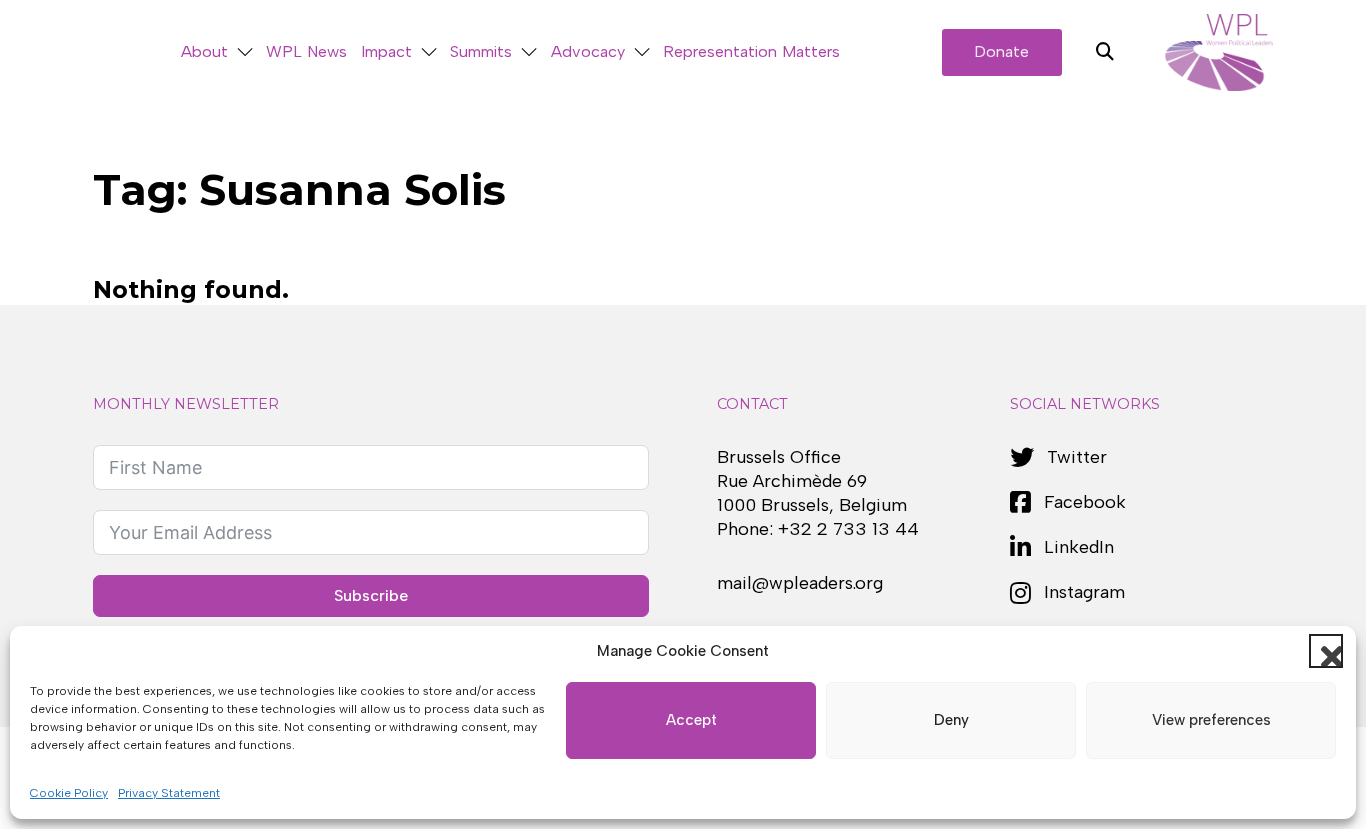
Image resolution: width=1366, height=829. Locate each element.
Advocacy (588, 51)
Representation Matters (751, 51)
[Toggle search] (1105, 52)
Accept (691, 720)
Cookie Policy (69, 793)
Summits (481, 51)
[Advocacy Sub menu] (642, 52)
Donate (1001, 51)
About (204, 51)
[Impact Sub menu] (429, 52)
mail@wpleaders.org (800, 583)
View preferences (1211, 720)
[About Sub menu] (245, 52)
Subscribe (371, 595)
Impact (386, 51)
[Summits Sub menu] (529, 52)
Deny (951, 720)
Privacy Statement (169, 793)
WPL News (306, 51)
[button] (1326, 651)
